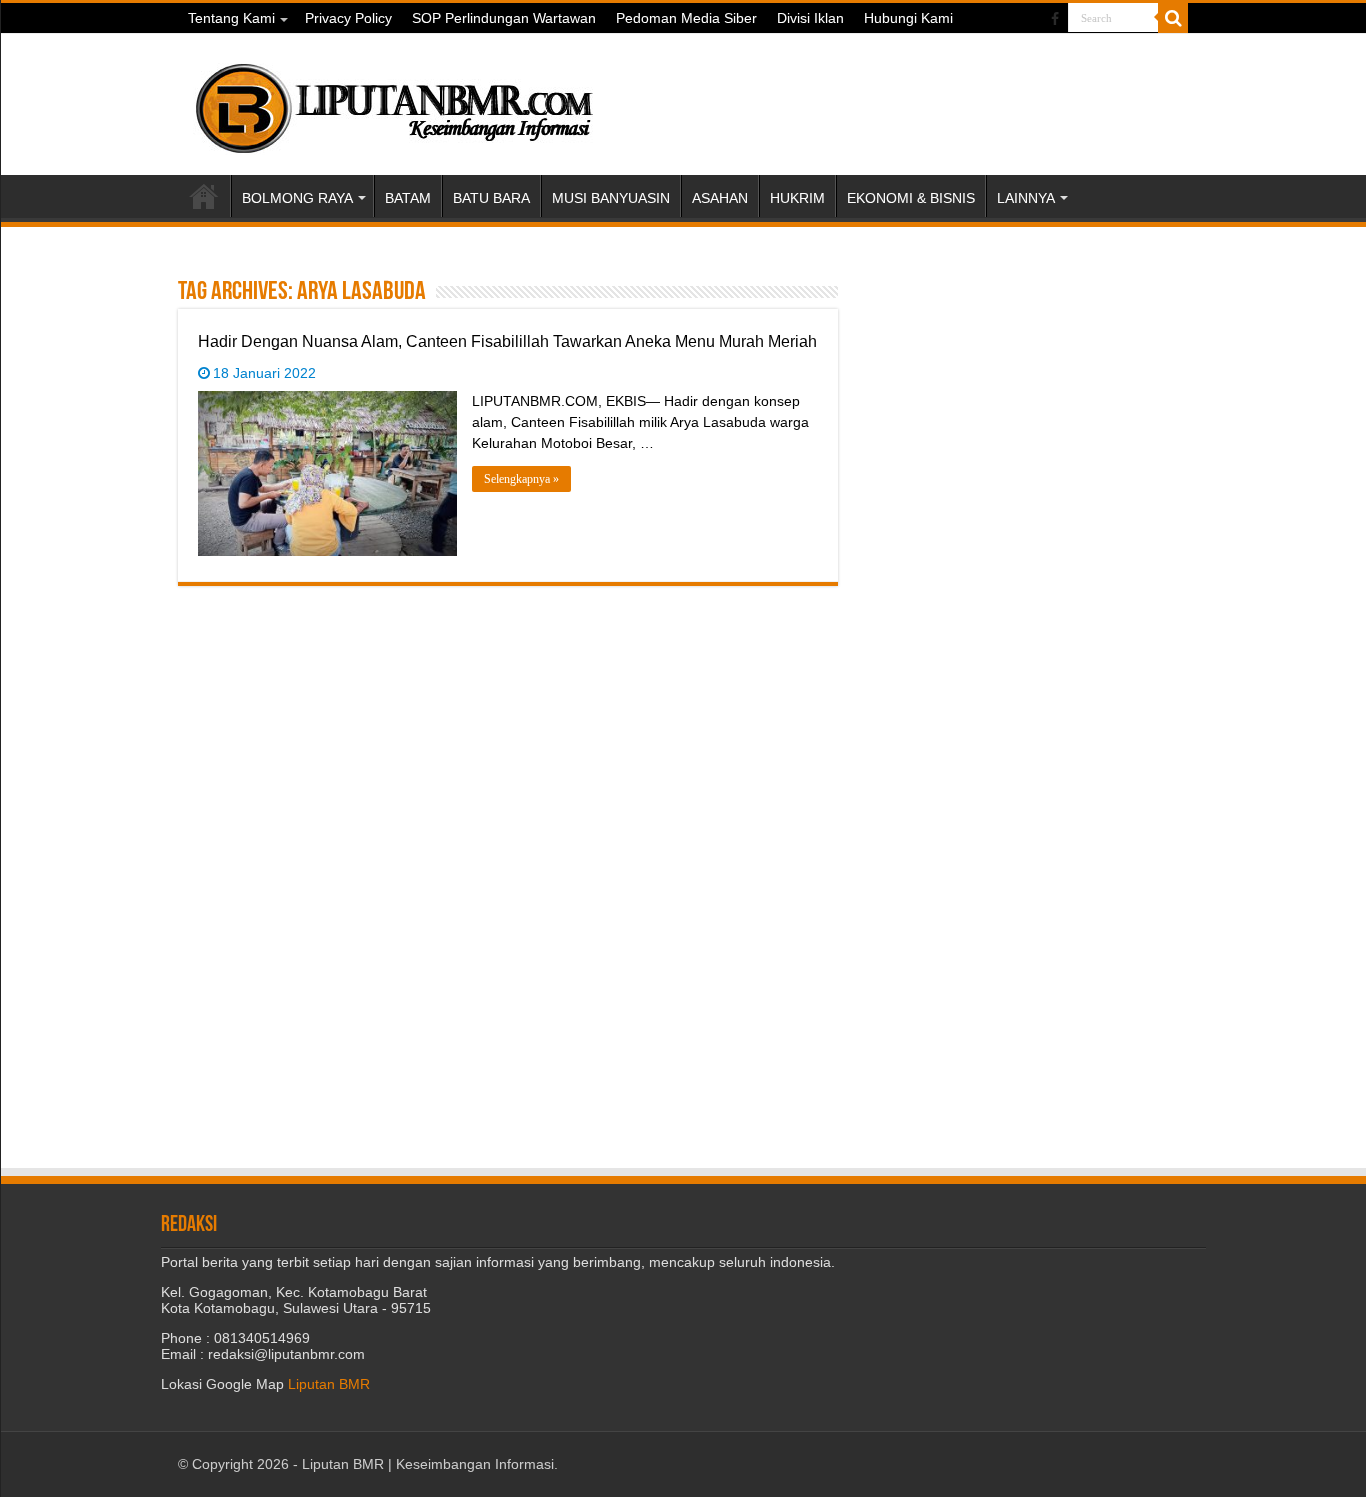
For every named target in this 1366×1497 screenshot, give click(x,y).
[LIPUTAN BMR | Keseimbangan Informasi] (393, 101)
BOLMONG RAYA (297, 198)
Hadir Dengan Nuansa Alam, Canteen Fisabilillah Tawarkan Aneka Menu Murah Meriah (507, 341)
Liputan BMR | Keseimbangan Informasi (428, 1464)
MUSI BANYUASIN (611, 198)
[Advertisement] (1033, 401)
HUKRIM (797, 198)
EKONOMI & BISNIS (911, 198)
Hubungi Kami (908, 18)
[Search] (1173, 18)
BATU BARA (491, 198)
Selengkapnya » (521, 479)
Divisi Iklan (810, 18)
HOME (204, 196)
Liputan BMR (329, 1384)
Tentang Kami (231, 18)
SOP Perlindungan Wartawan (504, 18)
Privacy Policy (348, 18)
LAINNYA (1026, 198)
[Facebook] (1055, 19)
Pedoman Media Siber (686, 18)
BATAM (408, 198)
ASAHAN (720, 198)
